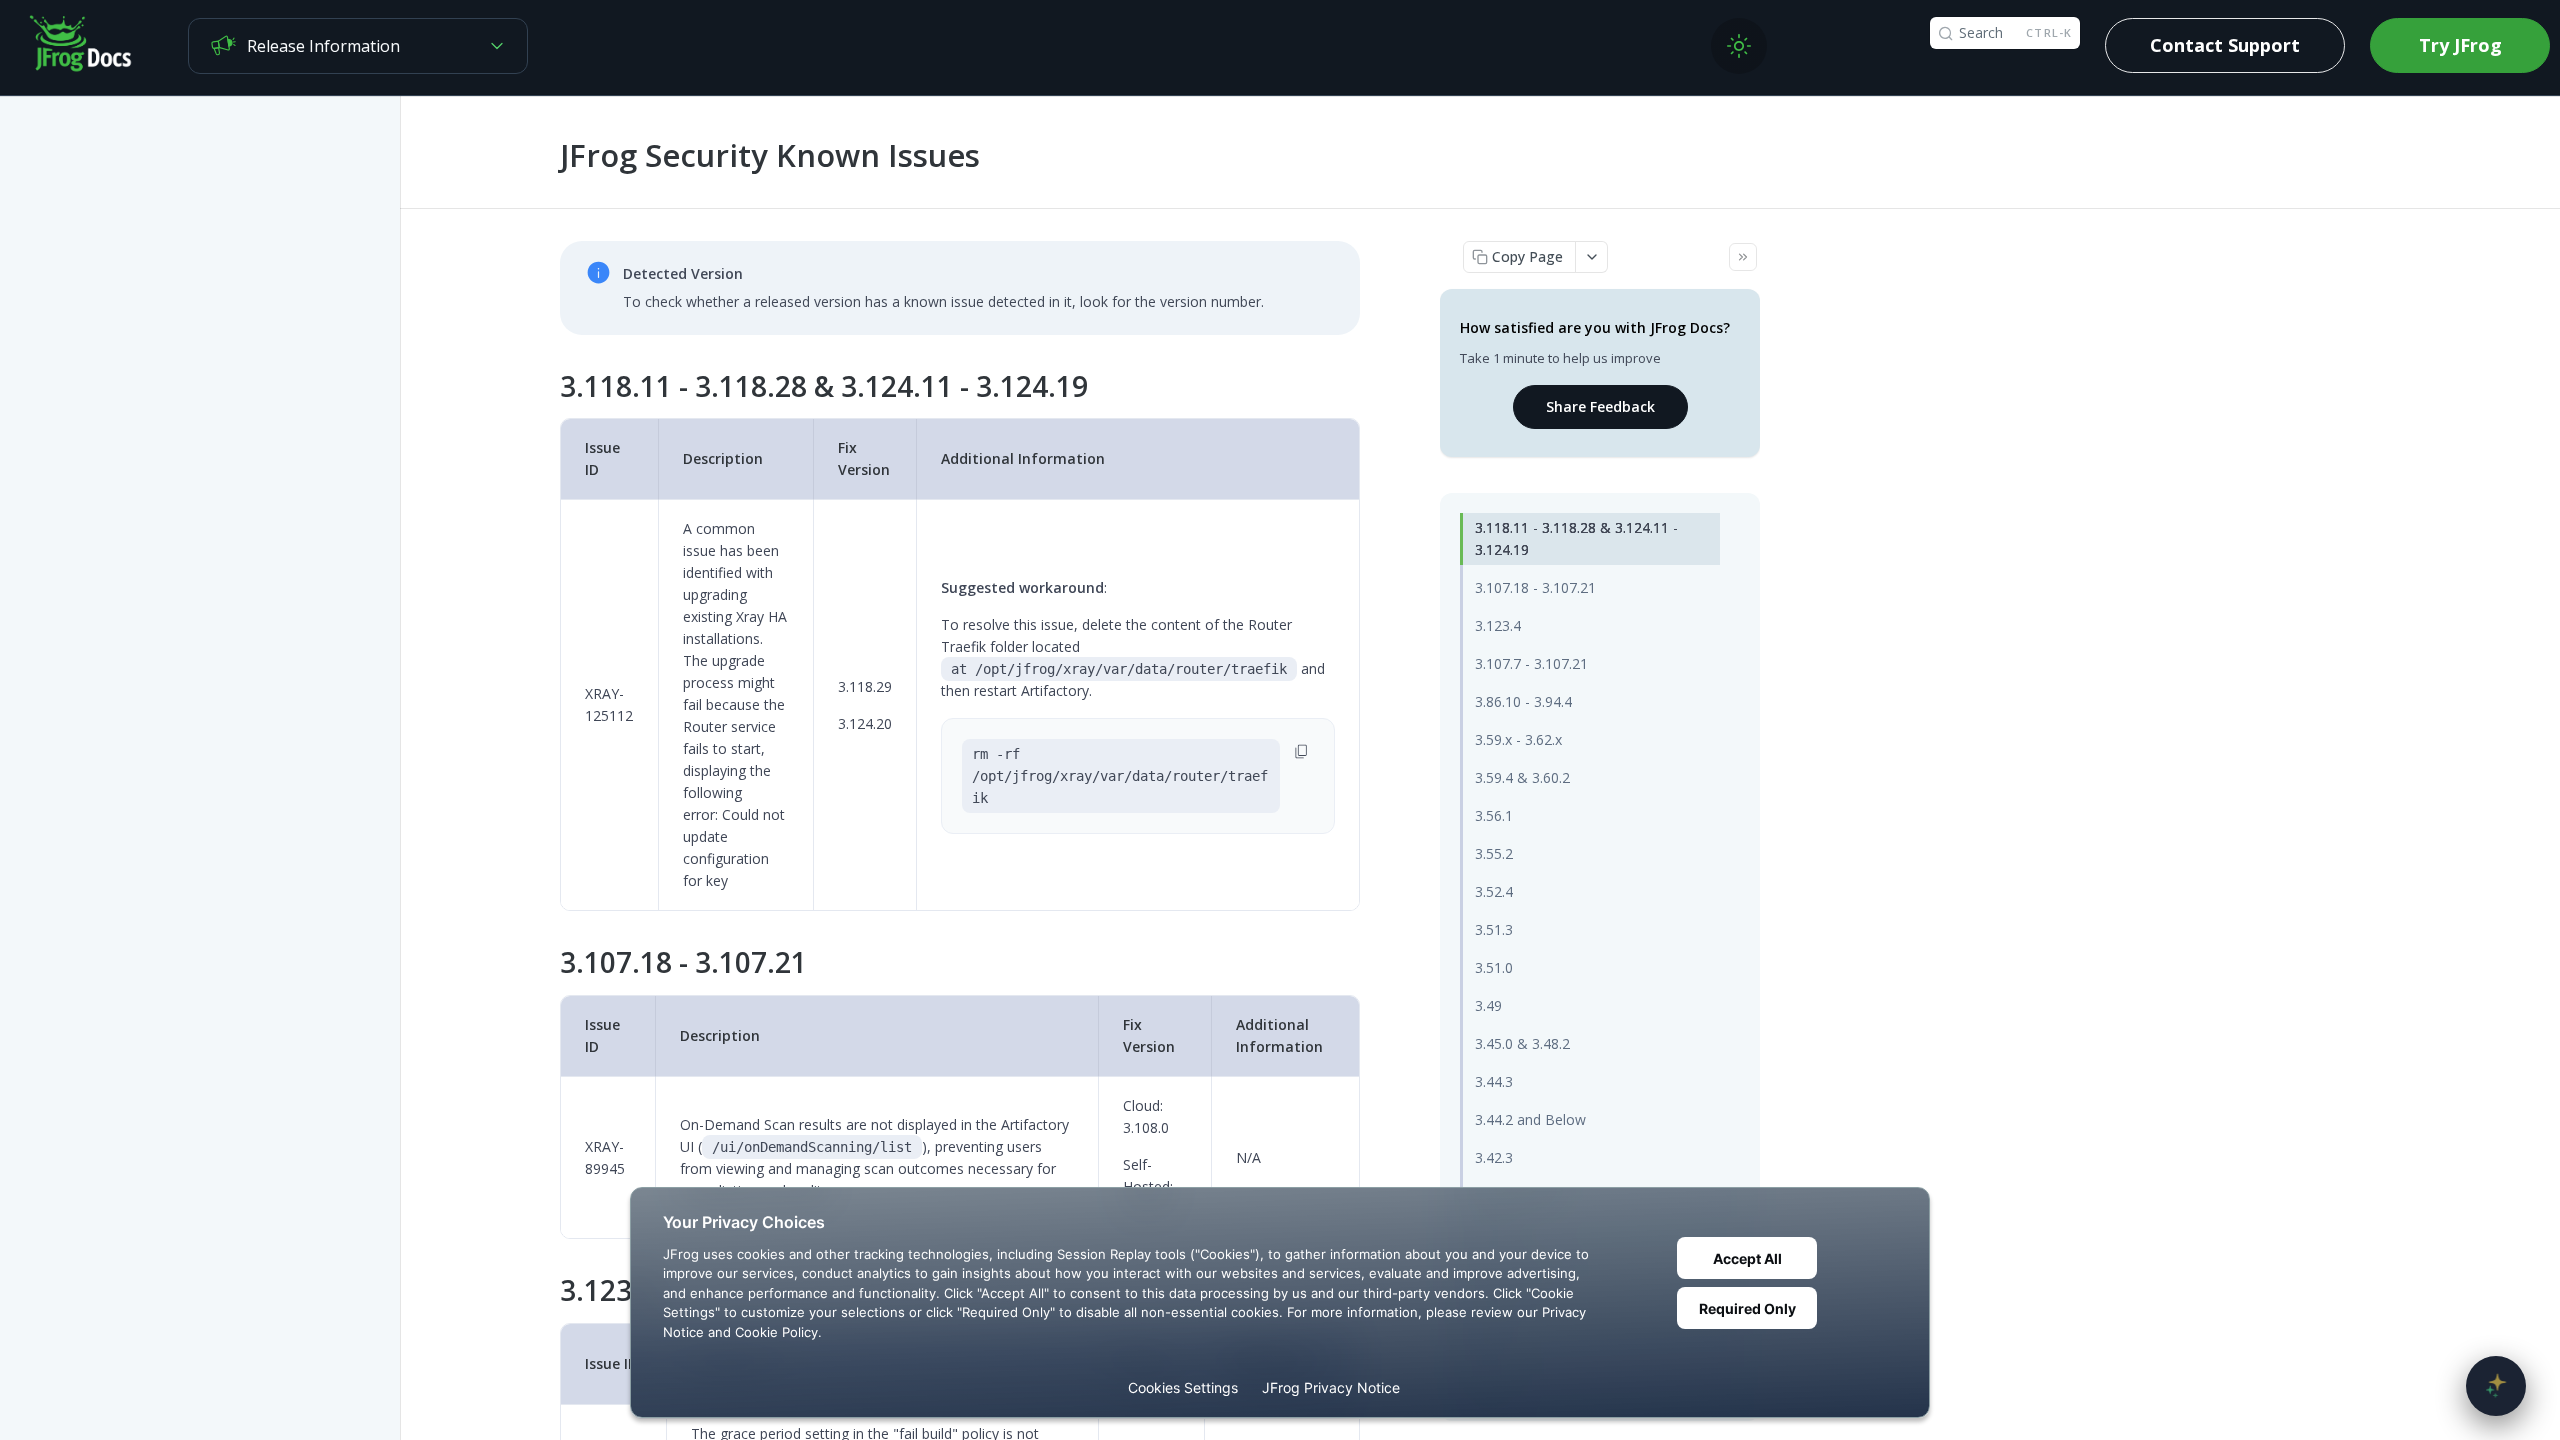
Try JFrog (2460, 45)
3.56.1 (1494, 815)
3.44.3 (1494, 1081)
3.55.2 (1494, 853)
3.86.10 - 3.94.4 (1523, 701)
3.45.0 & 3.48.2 (1522, 1043)
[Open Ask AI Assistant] (2496, 1386)
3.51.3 (1494, 929)
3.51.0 (1494, 967)
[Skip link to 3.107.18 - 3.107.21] (546, 963)
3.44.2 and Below (1530, 1119)
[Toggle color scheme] (1739, 46)
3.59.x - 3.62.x (1518, 739)
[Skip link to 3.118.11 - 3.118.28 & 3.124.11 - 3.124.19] (546, 386)
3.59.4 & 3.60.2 (1522, 777)
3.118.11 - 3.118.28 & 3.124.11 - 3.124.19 (1576, 538)
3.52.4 (1494, 891)
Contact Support (2225, 45)
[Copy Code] (1301, 751)
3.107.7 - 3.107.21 (1531, 663)
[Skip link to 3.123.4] (546, 1291)
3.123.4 (1498, 625)
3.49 (1488, 1005)
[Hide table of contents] (1743, 257)
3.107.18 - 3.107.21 (1535, 587)
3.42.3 (1494, 1157)
